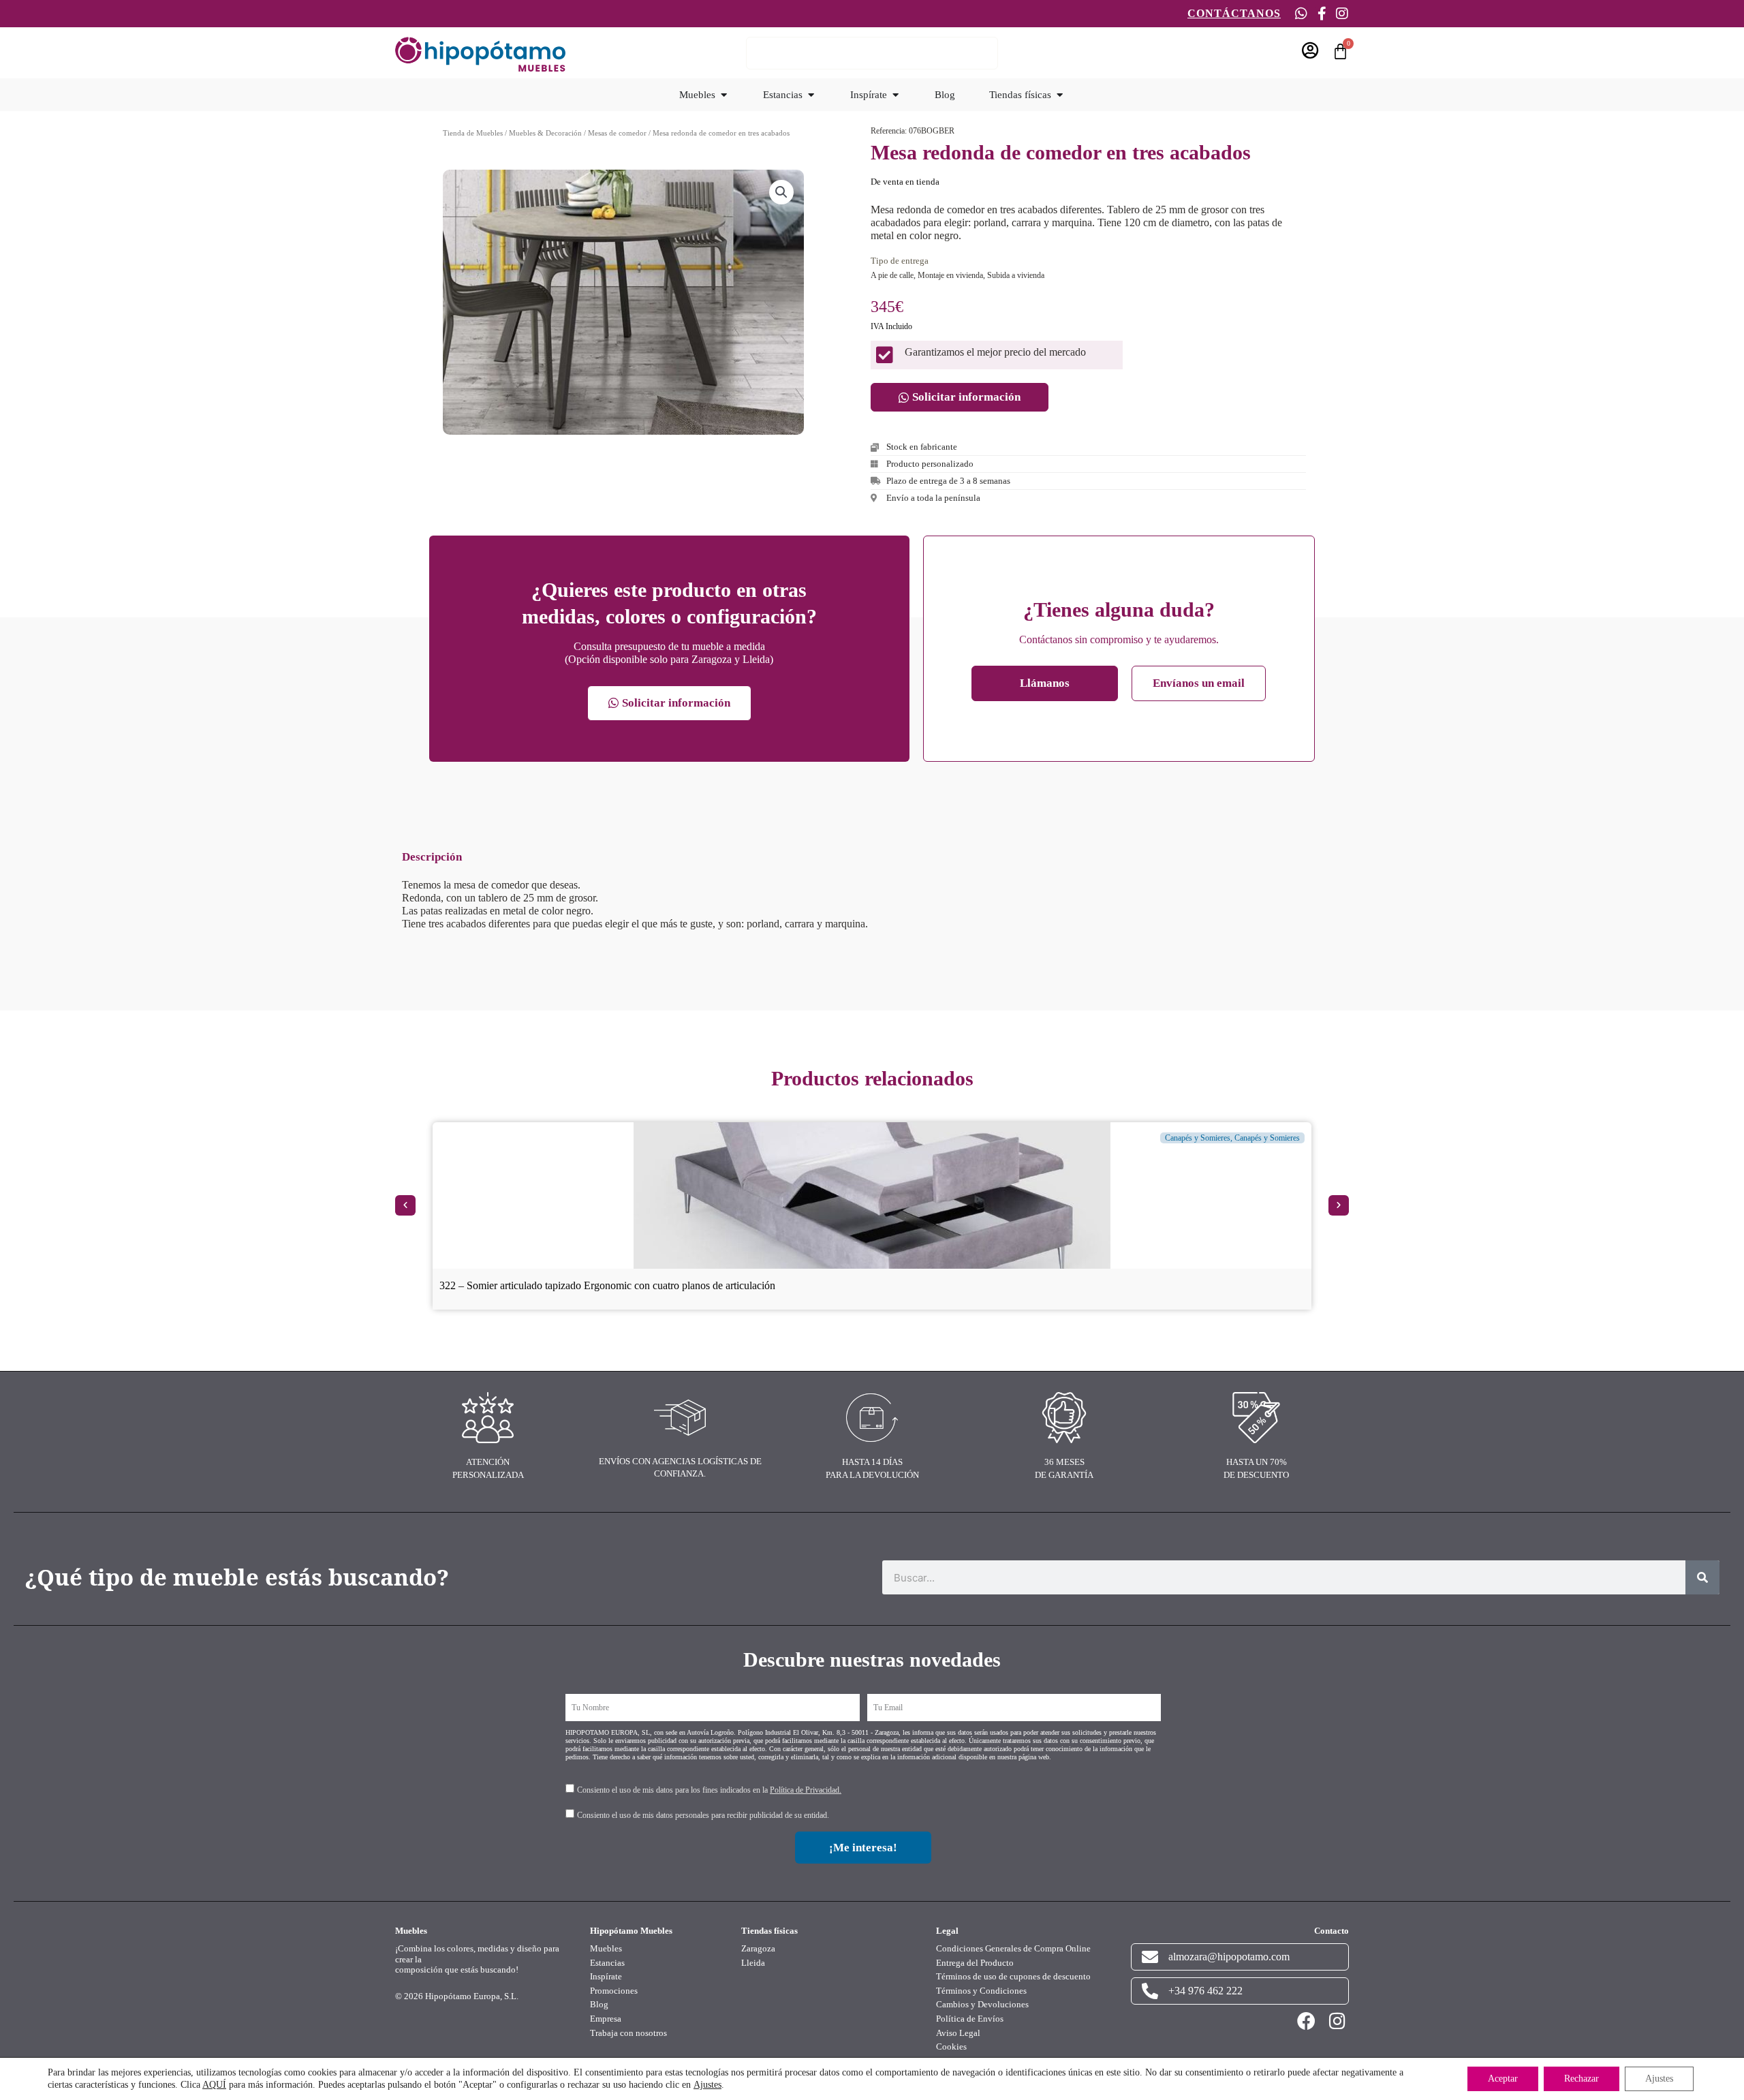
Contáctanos (1234, 13)
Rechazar (1582, 2079)
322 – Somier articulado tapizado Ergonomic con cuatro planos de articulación (607, 1285)
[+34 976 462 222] (1150, 1991)
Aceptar (1503, 2079)
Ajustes (707, 2085)
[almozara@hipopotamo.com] (1150, 1957)
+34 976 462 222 (1205, 1991)
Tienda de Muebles (473, 133)
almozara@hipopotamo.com (1229, 1957)
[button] (781, 192)
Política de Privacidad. (806, 1790)
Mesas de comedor (617, 133)
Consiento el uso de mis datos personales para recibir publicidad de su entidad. (703, 1815)
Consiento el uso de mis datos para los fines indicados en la (709, 1790)
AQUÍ (214, 2085)
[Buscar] (1702, 1577)
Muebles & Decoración (545, 133)
